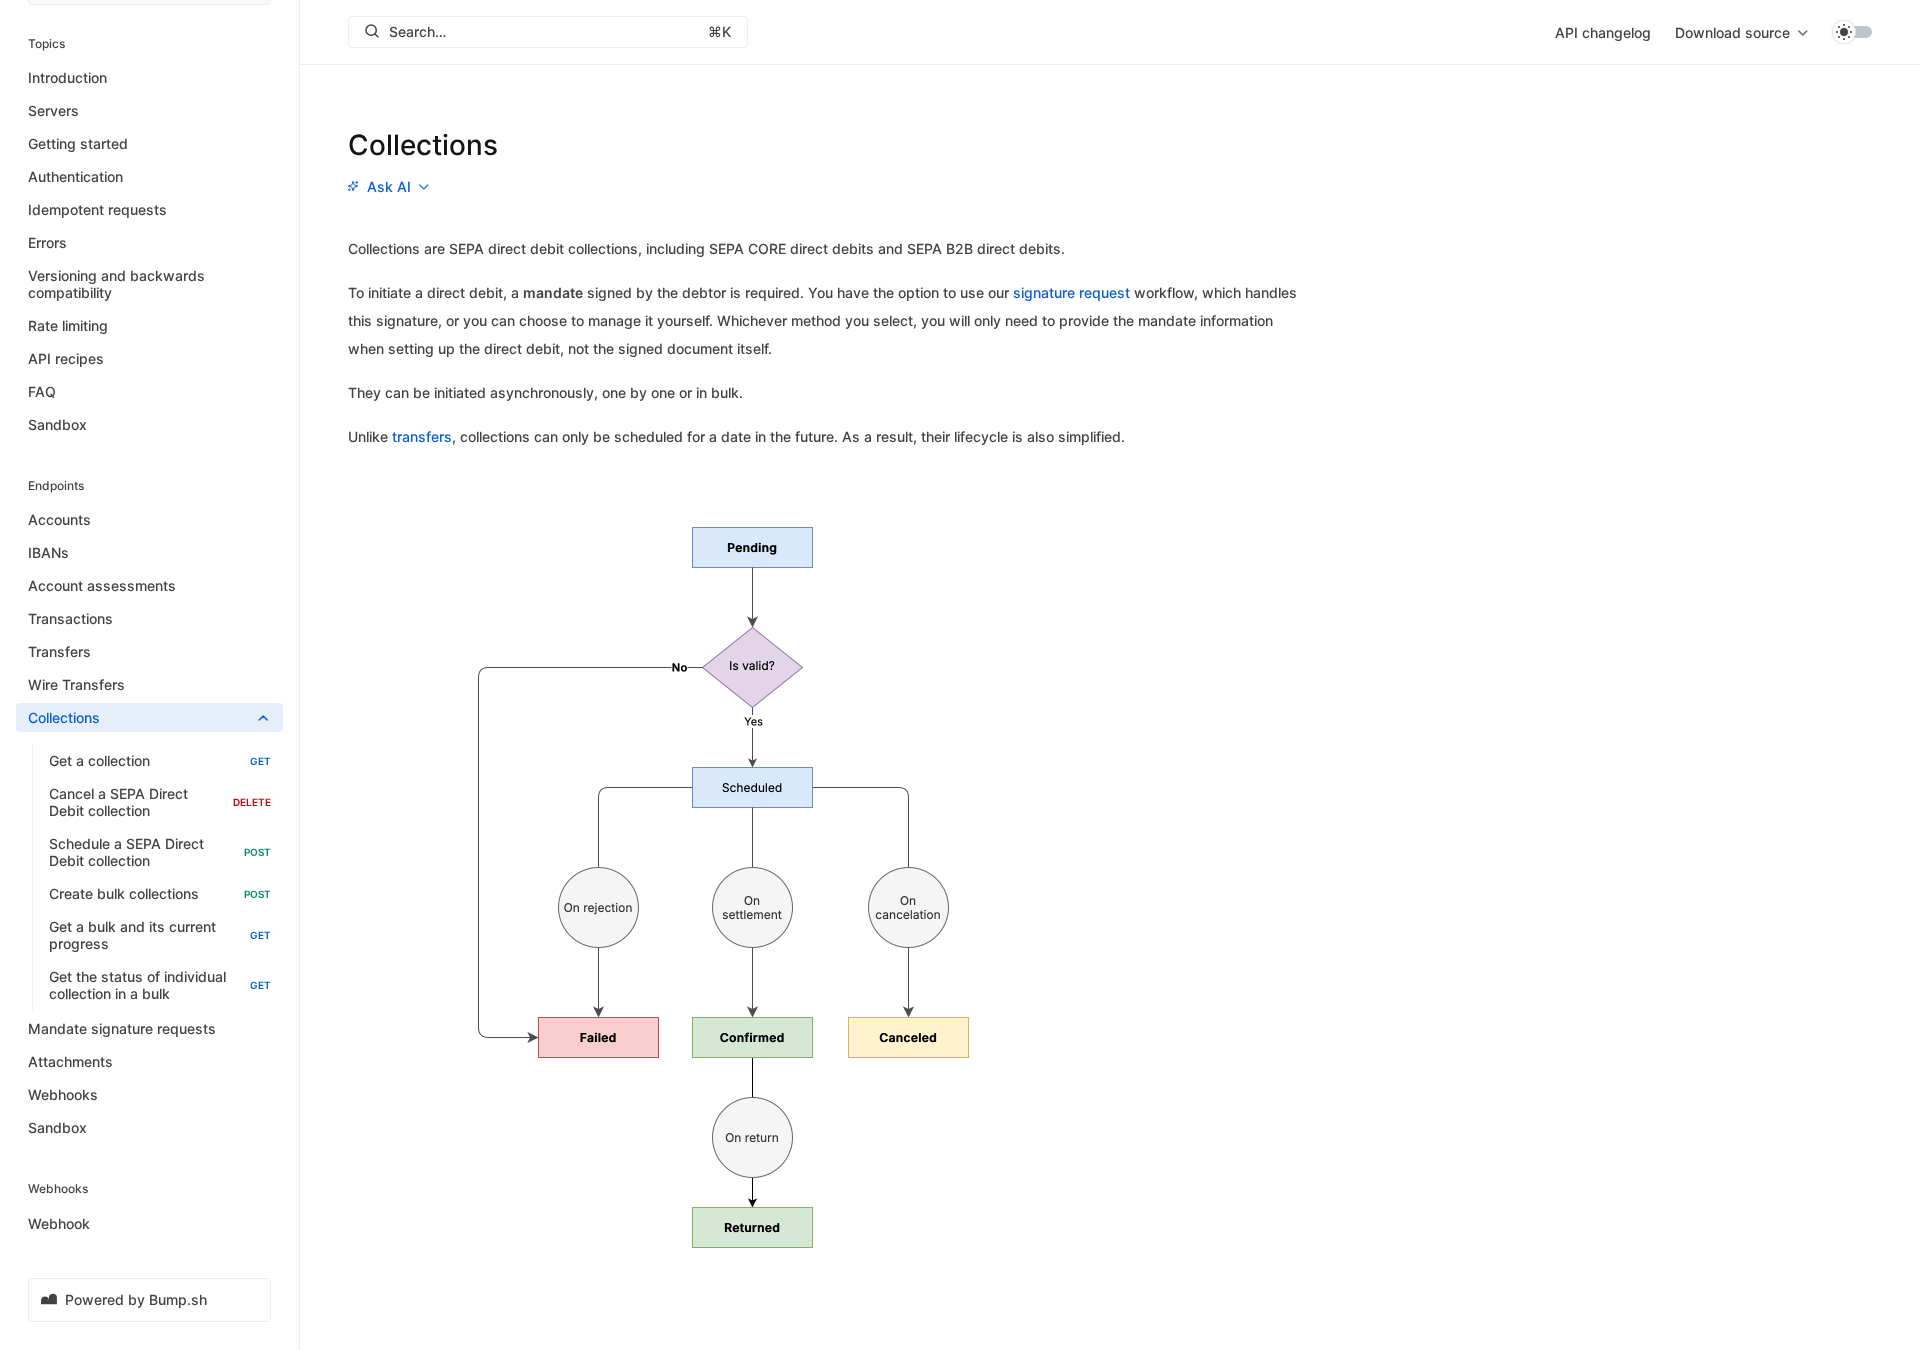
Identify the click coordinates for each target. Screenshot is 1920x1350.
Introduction (67, 77)
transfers (422, 436)
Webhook (59, 1223)
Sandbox (57, 424)
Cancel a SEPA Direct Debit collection (160, 803)
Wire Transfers (76, 685)
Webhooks (63, 1095)
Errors (47, 242)
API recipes (66, 358)
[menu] (1741, 32)
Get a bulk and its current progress (160, 936)
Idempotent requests (97, 209)
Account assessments (102, 586)
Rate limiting (68, 325)
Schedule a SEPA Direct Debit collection (160, 853)
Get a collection (160, 761)
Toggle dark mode (1852, 32)
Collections (64, 718)
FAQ (42, 391)
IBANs (48, 553)
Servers (53, 110)
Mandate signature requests (122, 1029)
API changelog (1603, 32)
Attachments (70, 1062)
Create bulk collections (160, 894)
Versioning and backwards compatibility (116, 284)
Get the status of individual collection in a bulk (160, 986)
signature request (1071, 292)
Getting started (78, 143)
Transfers (59, 652)
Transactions (70, 619)
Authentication (75, 176)
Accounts (59, 520)
